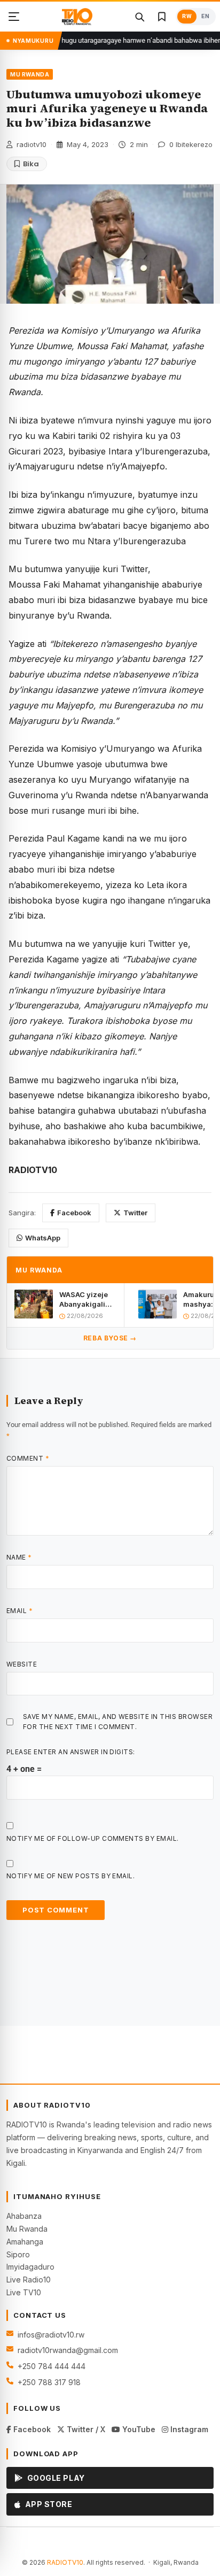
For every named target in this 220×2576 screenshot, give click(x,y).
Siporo (18, 2254)
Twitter (135, 1213)
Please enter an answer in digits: (71, 1752)
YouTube (138, 2429)
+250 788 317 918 (49, 2382)
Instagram (188, 2429)
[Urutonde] (14, 17)
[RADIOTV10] (77, 17)
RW (187, 16)
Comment (28, 1458)
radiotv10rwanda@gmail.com (68, 2350)
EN (205, 16)
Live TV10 (24, 2292)
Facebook (74, 1213)
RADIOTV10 (65, 2562)
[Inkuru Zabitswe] (162, 17)
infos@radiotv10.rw (51, 2335)
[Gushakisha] (139, 17)
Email (19, 1611)
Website (22, 1664)
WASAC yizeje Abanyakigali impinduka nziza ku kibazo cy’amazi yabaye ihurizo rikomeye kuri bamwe (87, 1299)
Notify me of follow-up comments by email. (93, 1838)
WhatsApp (43, 1238)
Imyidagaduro (30, 2267)
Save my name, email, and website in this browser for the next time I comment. (118, 1722)
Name (19, 1557)
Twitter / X (85, 2429)
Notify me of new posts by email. (70, 1876)
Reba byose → (110, 1338)
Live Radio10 (29, 2280)
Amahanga (25, 2242)
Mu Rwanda (27, 2229)
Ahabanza (24, 2216)
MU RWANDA (30, 74)
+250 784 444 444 (52, 2366)
